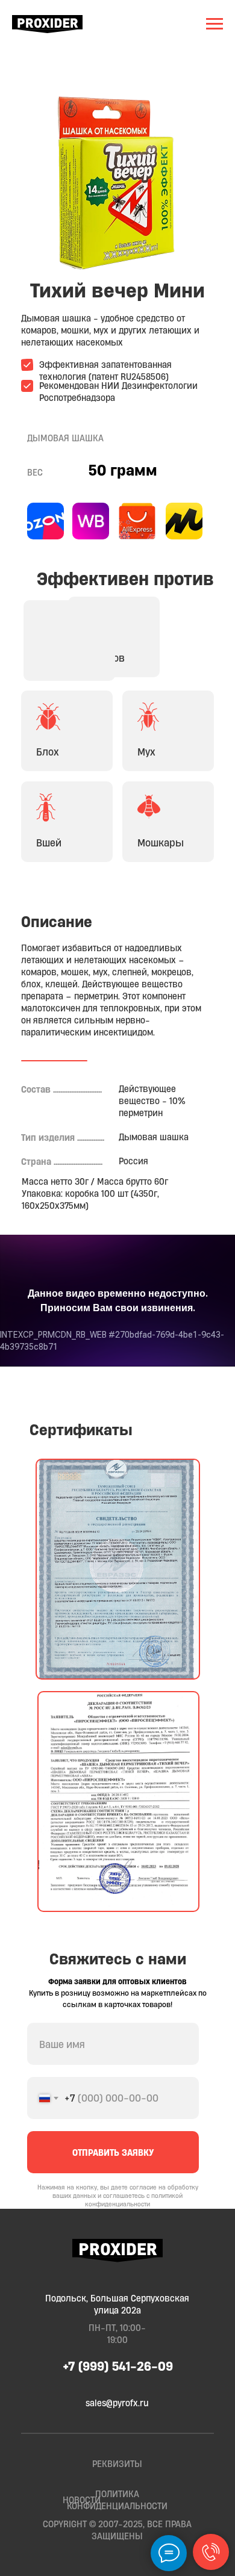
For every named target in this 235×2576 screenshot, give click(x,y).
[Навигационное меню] (215, 24)
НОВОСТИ (82, 2500)
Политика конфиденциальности (117, 2500)
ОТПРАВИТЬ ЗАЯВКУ (113, 2152)
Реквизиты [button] (117, 2464)
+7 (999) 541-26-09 (118, 2366)
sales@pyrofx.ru (117, 2403)
